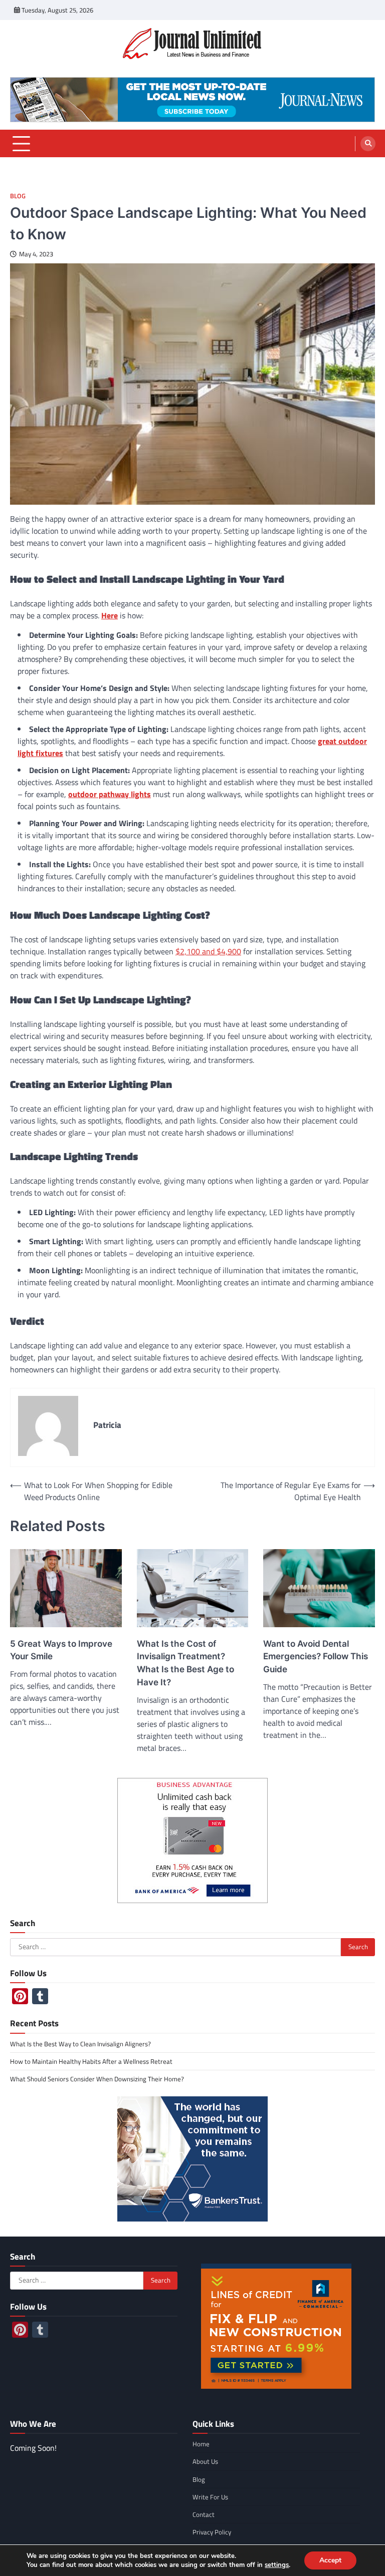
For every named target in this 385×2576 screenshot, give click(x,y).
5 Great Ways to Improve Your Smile (61, 1650)
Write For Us (210, 2497)
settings (277, 2565)
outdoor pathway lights (110, 794)
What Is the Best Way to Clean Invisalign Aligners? (80, 2044)
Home (201, 2444)
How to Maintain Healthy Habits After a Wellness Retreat (91, 2061)
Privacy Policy (212, 2532)
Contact (204, 2514)
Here (110, 615)
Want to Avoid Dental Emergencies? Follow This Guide (316, 1657)
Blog (18, 196)
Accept (330, 2560)
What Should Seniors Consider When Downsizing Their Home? (97, 2079)
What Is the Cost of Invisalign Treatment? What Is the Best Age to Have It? (185, 1663)
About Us (205, 2461)
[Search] (368, 144)
